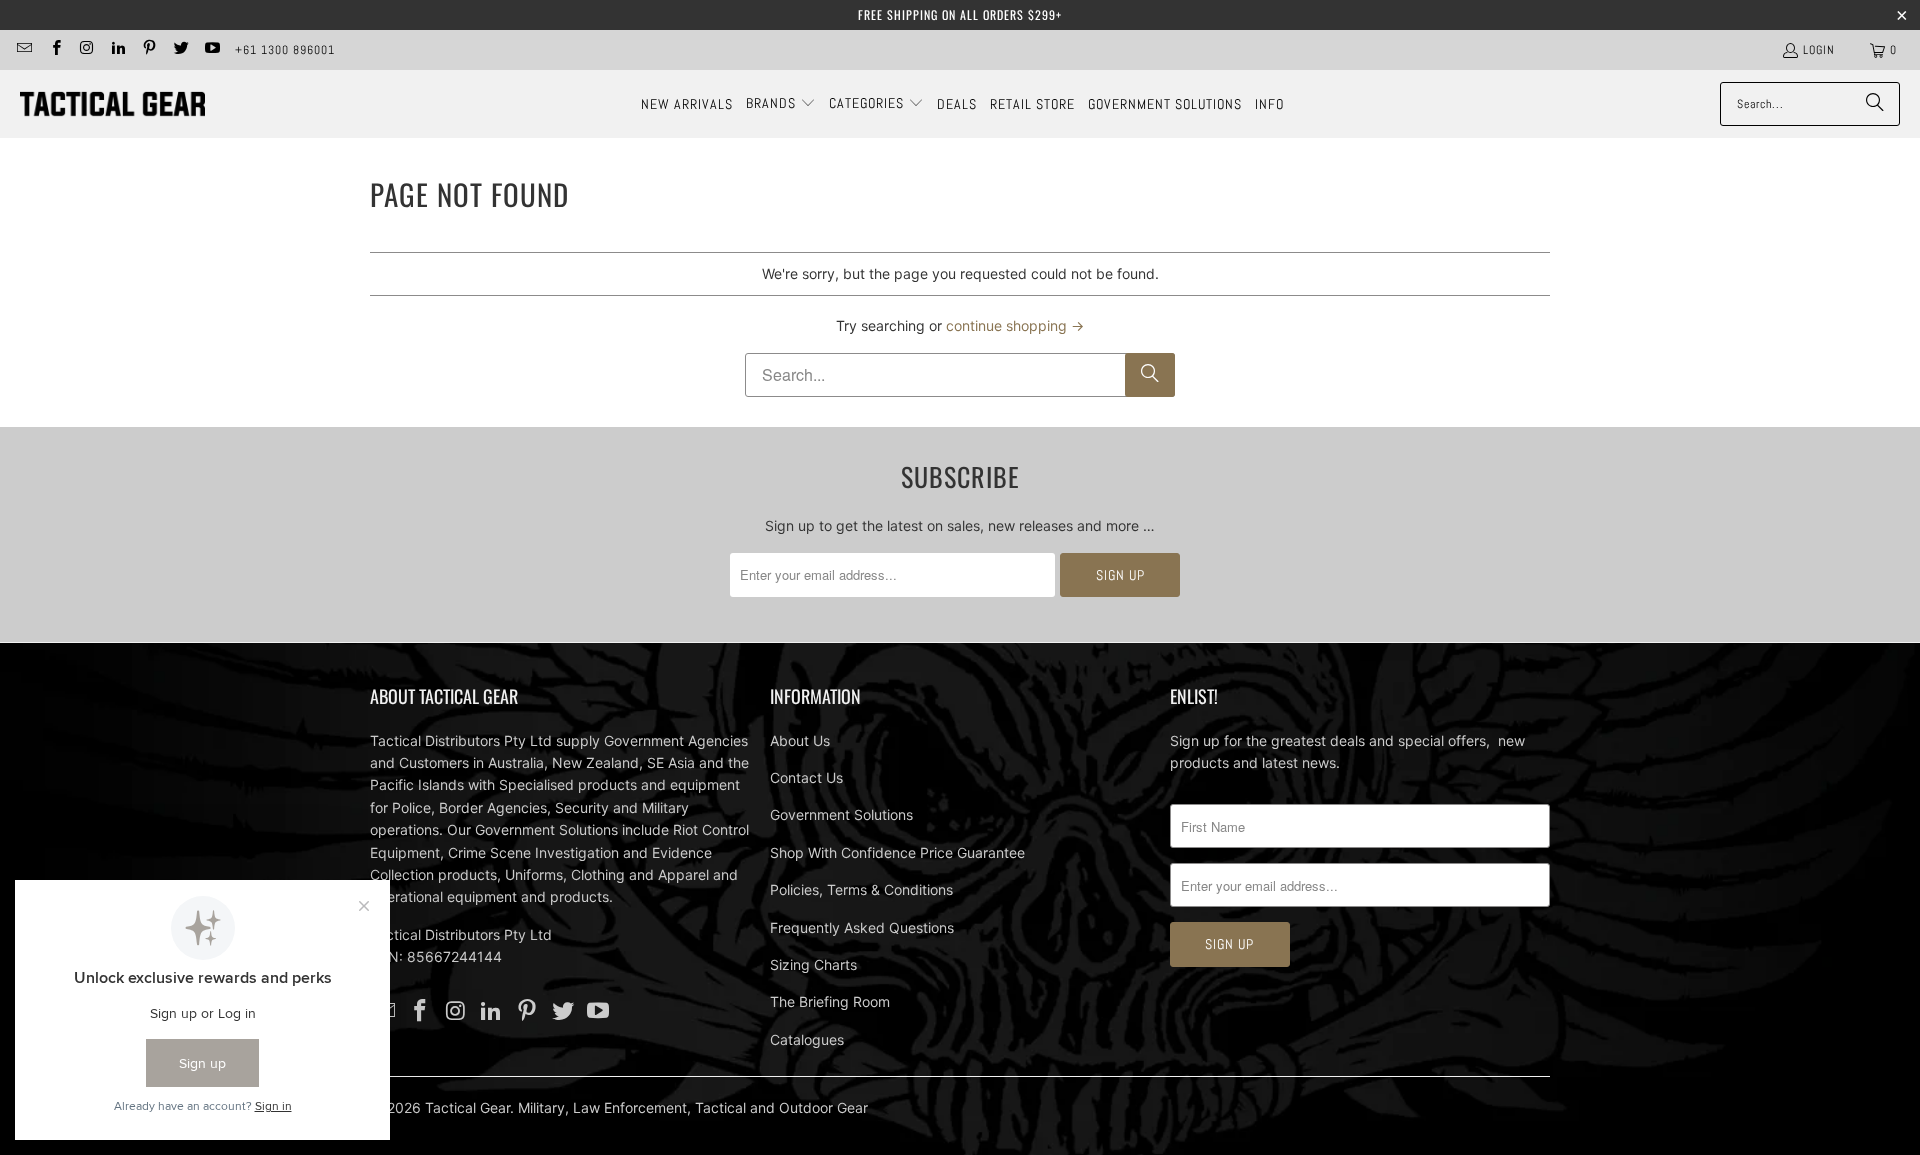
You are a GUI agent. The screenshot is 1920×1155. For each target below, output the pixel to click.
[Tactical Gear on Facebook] (54, 50)
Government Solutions (841, 814)
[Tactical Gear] (112, 104)
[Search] (1875, 104)
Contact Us (806, 777)
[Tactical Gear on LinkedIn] (117, 50)
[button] (781, 104)
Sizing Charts (813, 964)
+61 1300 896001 (285, 50)
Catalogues (807, 1039)
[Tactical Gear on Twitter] (179, 50)
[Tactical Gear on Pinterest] (148, 50)
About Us (800, 740)
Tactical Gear (467, 1107)
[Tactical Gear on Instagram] (86, 50)
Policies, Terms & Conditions (861, 889)
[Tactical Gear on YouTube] (211, 50)
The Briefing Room (830, 1001)
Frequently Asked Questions (862, 927)
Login (1819, 50)
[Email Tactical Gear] (23, 50)
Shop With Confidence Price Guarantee (897, 852)
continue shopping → (1015, 325)
